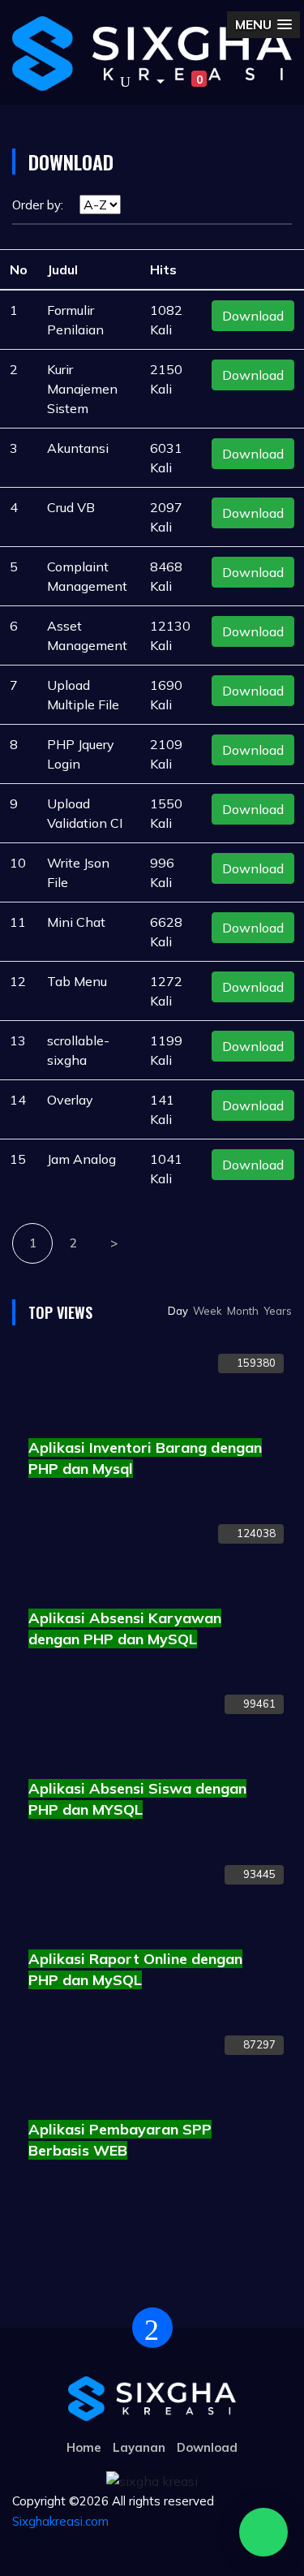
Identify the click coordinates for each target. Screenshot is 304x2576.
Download (253, 316)
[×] (263, 2532)
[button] (154, 82)
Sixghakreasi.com (60, 2521)
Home (84, 2447)
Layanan (139, 2447)
